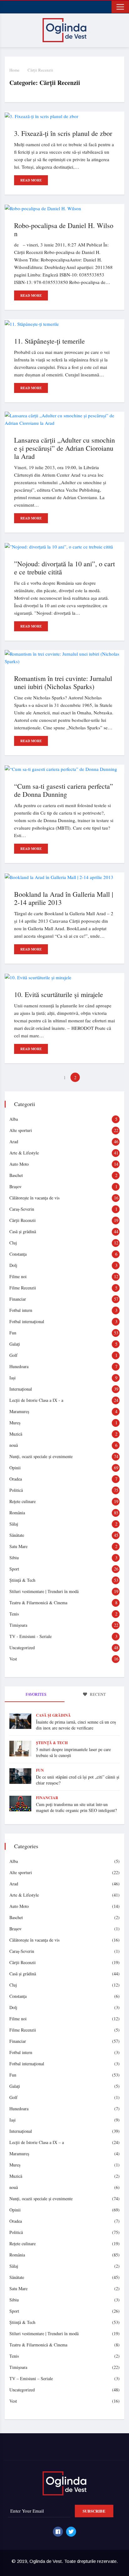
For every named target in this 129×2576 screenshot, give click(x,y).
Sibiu (14, 1558)
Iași (13, 1378)
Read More (31, 180)
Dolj (13, 1265)
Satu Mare (18, 1546)
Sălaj (14, 1524)
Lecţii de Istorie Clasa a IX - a (36, 1400)
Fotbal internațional (27, 1321)
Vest (13, 1659)
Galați (15, 1344)
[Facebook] (58, 2532)
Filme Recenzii (23, 1288)
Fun (13, 1333)
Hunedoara (19, 1366)
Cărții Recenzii (40, 70)
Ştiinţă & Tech (22, 1580)
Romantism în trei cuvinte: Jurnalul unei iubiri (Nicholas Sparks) (63, 682)
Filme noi (18, 1276)
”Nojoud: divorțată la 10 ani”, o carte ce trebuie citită (64, 568)
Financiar (18, 1299)
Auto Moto (19, 1164)
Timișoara (18, 1625)
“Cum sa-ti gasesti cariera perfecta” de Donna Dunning (64, 790)
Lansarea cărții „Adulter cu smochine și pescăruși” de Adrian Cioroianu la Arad (64, 448)
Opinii (15, 1468)
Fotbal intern (21, 1310)
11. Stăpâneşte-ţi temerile (49, 341)
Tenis (14, 1614)
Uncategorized (22, 1648)
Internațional (21, 1389)
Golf (13, 1355)
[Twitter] (71, 2532)
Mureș (15, 1423)
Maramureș (19, 1411)
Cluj (13, 1243)
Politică (16, 1490)
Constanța (18, 1254)
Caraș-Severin (22, 1209)
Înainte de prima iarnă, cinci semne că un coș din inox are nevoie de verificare (76, 1725)
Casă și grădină (23, 1231)
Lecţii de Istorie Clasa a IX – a (37, 2142)
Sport (14, 1569)
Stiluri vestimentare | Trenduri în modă (44, 1591)
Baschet (16, 1175)
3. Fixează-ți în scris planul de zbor (63, 133)
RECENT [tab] (97, 1694)
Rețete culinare (23, 1501)
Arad (14, 1142)
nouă (14, 1445)
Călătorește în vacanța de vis (34, 1198)
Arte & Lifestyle (24, 1153)
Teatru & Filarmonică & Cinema (38, 1603)
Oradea (16, 1479)
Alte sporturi (21, 1130)
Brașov (15, 1186)
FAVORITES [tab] (36, 1694)
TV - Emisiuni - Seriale (31, 1636)
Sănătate (17, 1535)
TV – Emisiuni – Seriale (31, 2378)
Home (14, 70)
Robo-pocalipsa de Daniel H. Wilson (64, 229)
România (17, 1513)
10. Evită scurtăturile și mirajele (59, 994)
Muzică (16, 1434)
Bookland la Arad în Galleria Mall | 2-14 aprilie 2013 (64, 898)
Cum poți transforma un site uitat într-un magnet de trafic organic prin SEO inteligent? (76, 1807)
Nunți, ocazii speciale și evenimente (41, 1456)
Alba (14, 1119)
